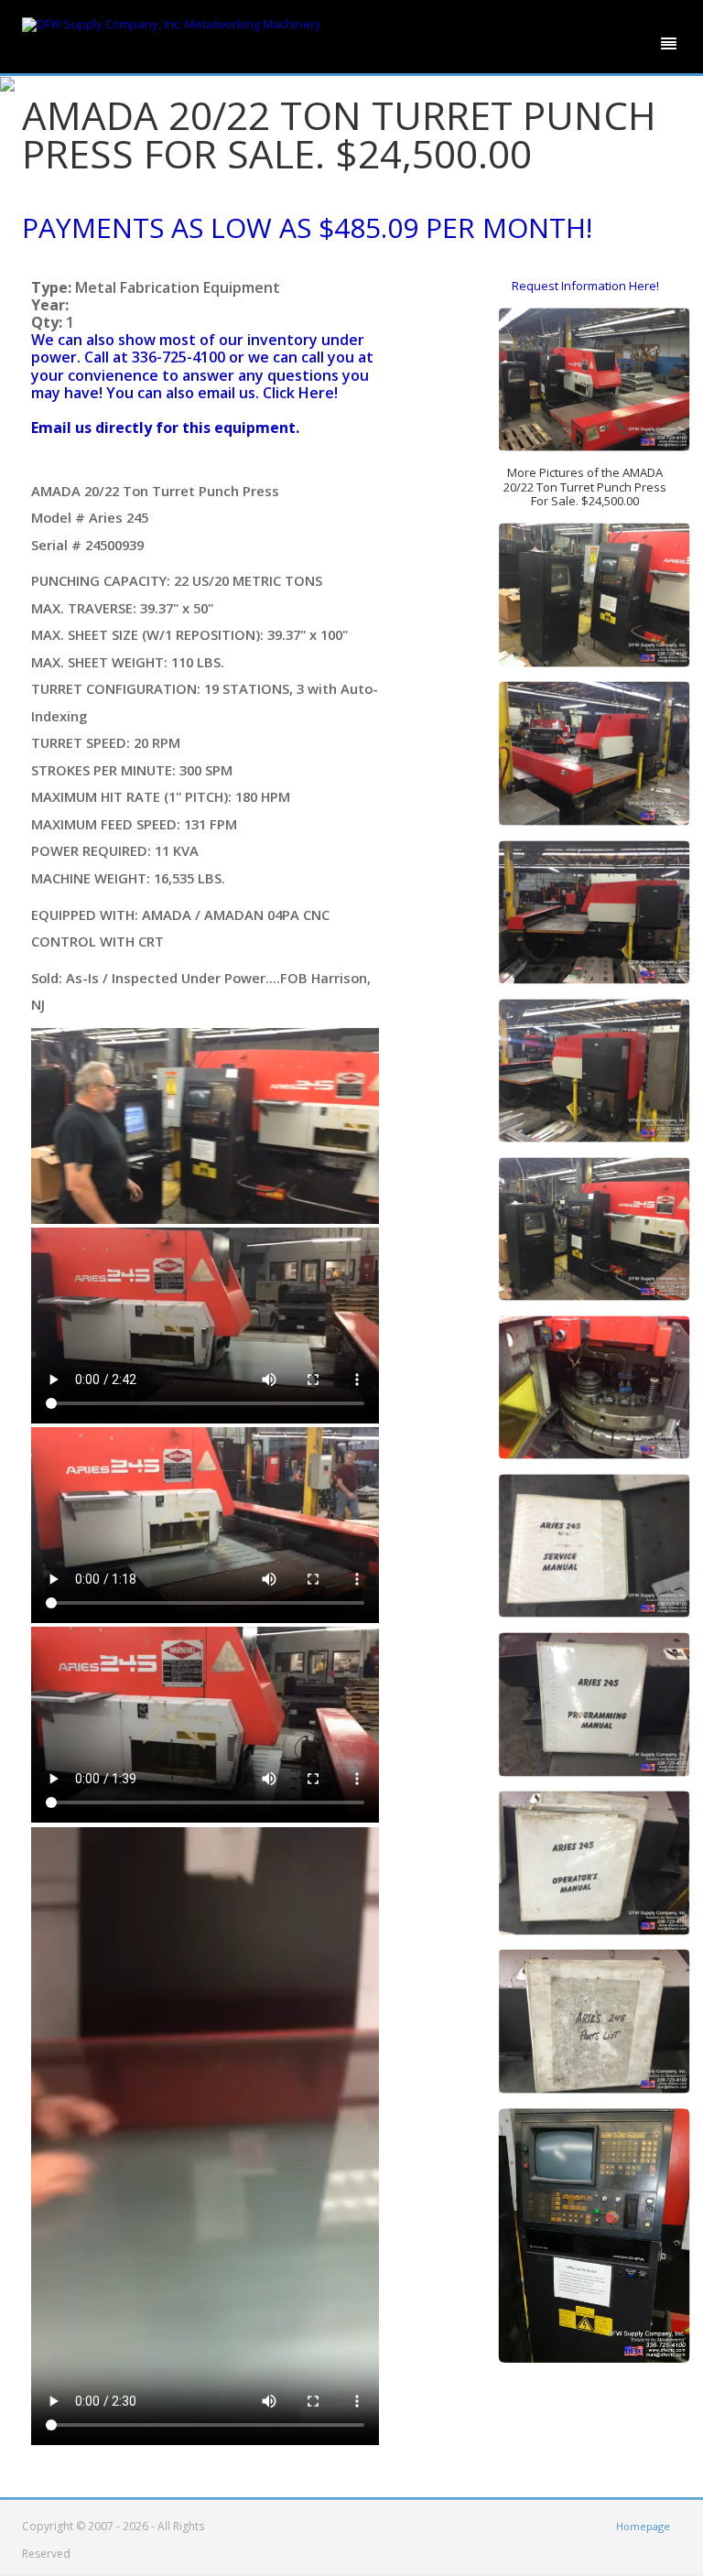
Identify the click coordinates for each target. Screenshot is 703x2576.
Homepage (643, 2526)
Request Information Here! (585, 286)
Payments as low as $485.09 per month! (307, 227)
